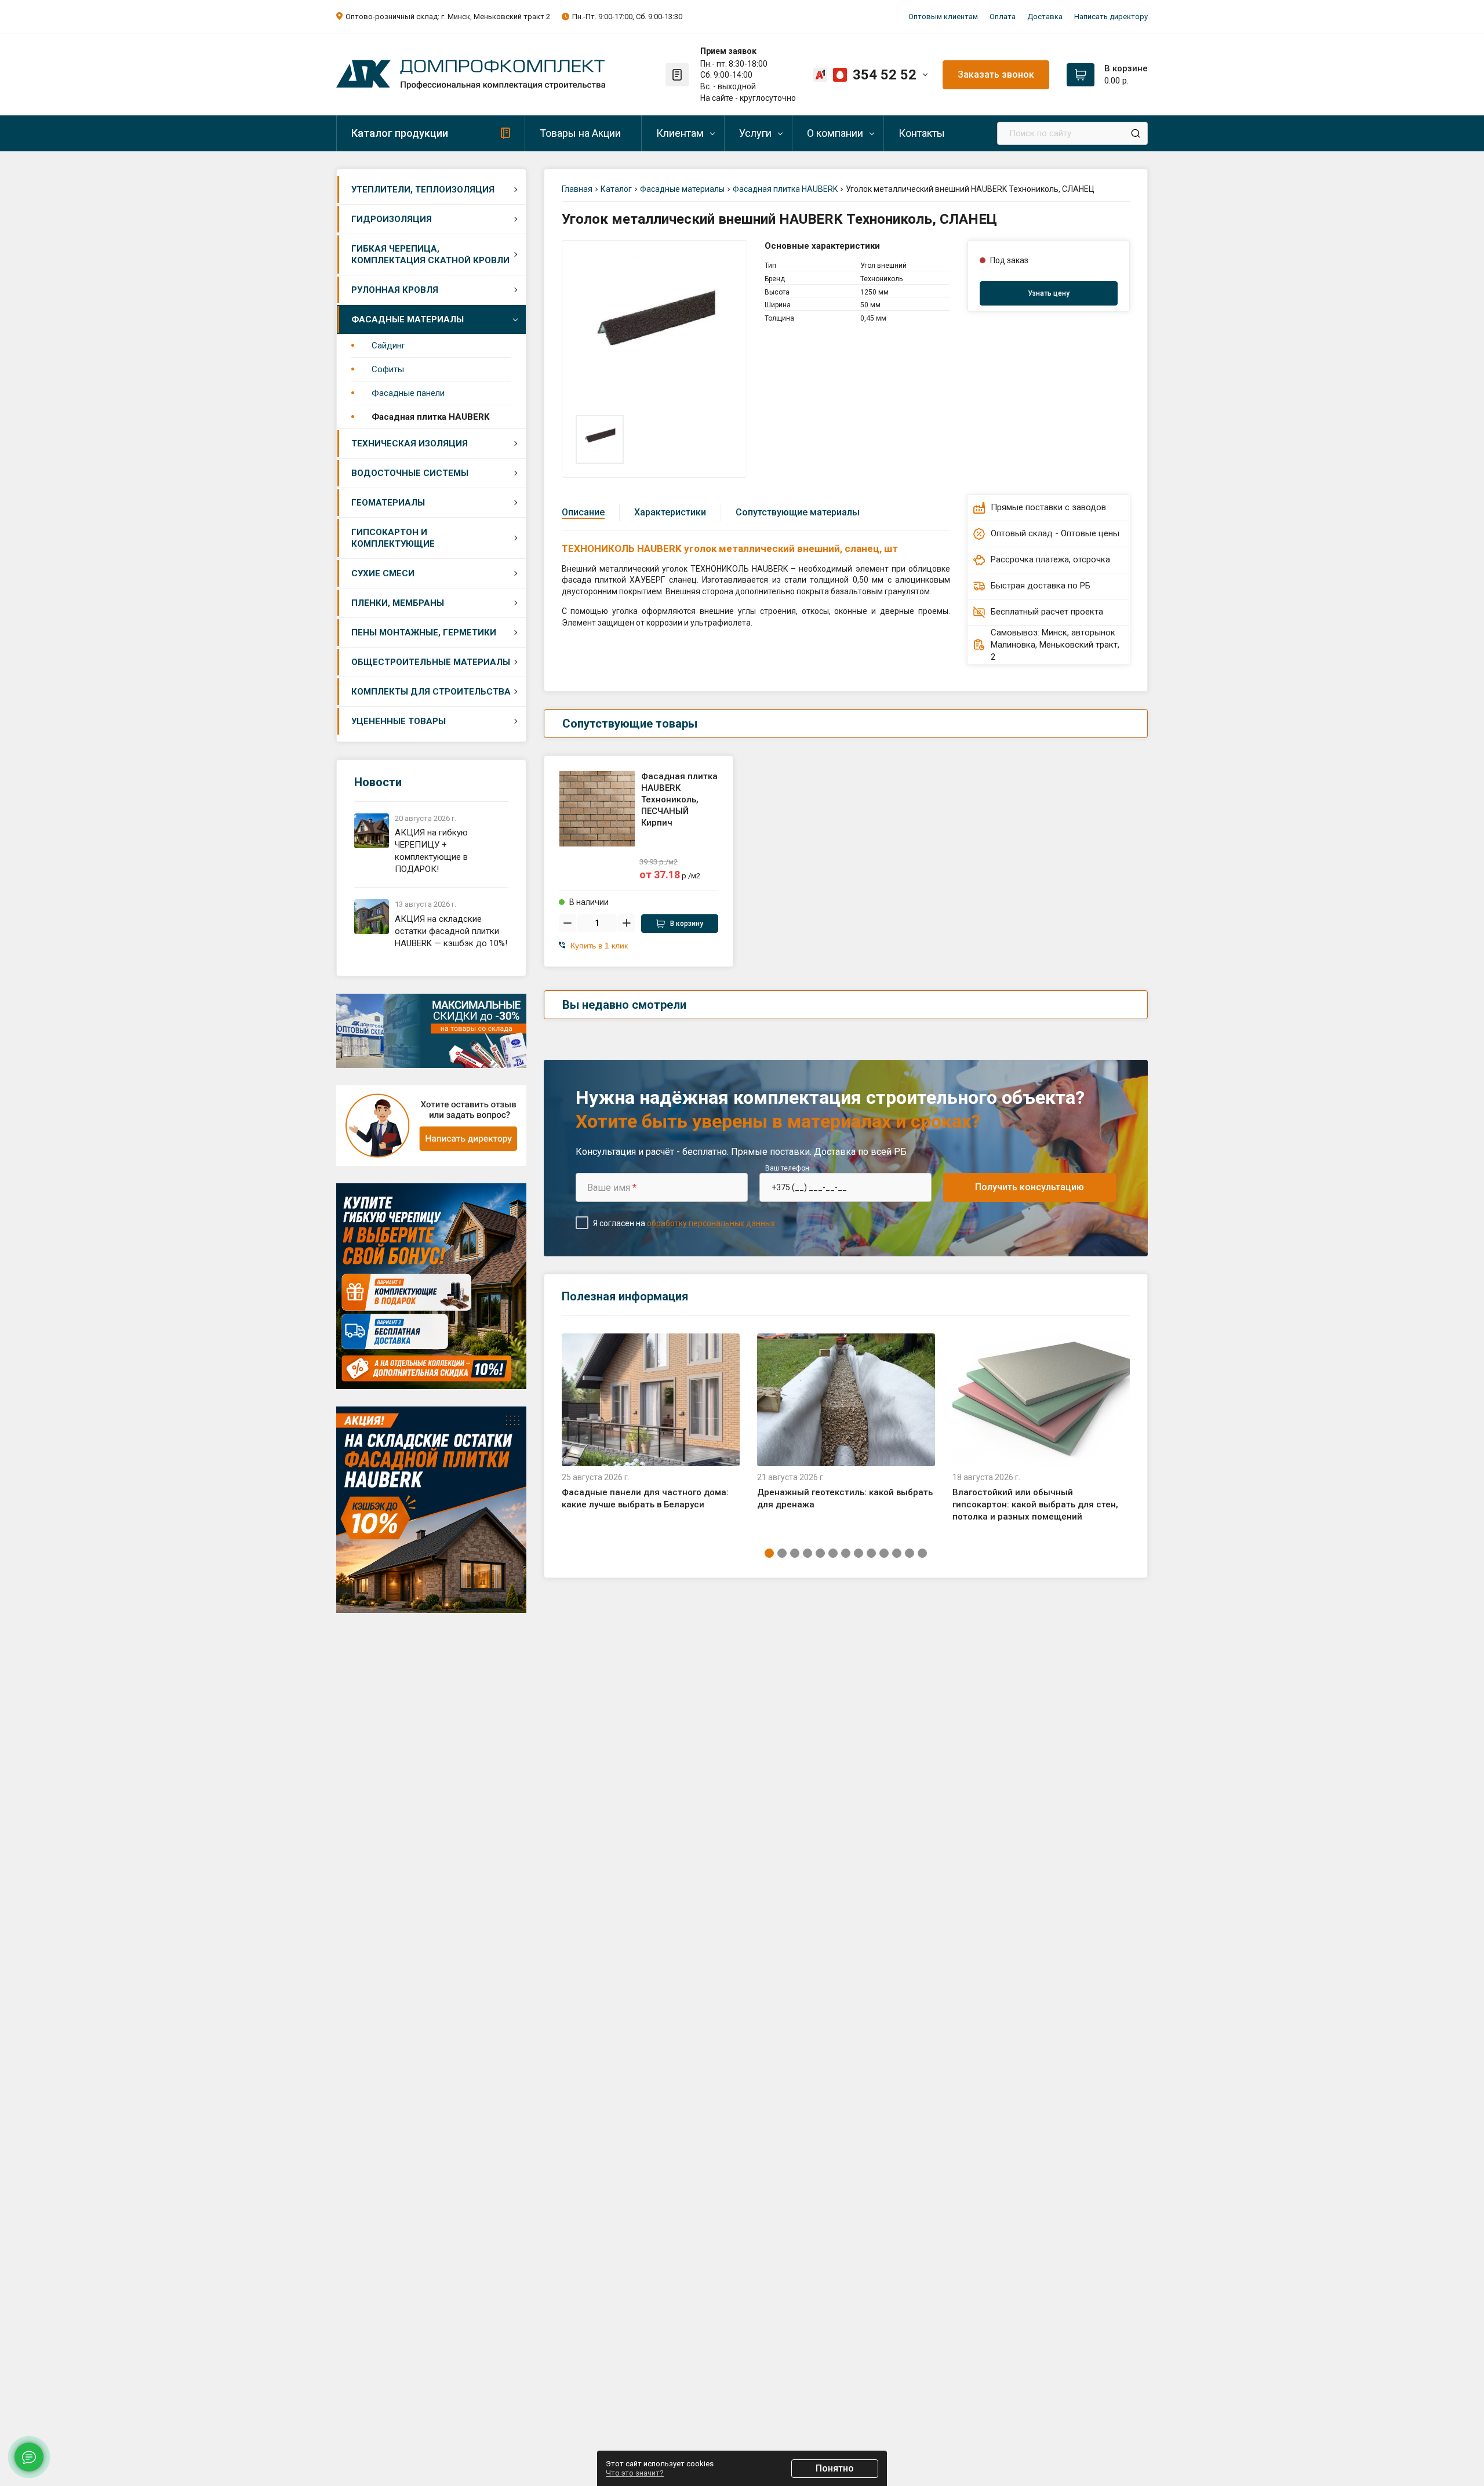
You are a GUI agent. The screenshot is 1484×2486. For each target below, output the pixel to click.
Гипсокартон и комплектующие (393, 538)
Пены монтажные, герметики (424, 633)
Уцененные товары (399, 721)
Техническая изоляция (410, 444)
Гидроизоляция (392, 219)
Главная (577, 189)
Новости (378, 782)
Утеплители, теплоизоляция (423, 190)
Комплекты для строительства (431, 692)
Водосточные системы (410, 473)
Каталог (616, 189)
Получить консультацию (1030, 1187)
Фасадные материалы (408, 319)
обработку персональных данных (711, 1223)
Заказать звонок (996, 74)
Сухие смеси (383, 573)
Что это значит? (635, 2473)
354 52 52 (885, 75)
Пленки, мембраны (398, 603)
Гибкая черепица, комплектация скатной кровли (430, 255)
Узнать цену (1049, 293)
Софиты (388, 369)
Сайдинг (388, 346)
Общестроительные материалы (431, 662)
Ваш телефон (790, 1168)
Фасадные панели (408, 393)
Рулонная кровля (395, 290)
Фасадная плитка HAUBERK (430, 417)
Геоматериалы (388, 503)
